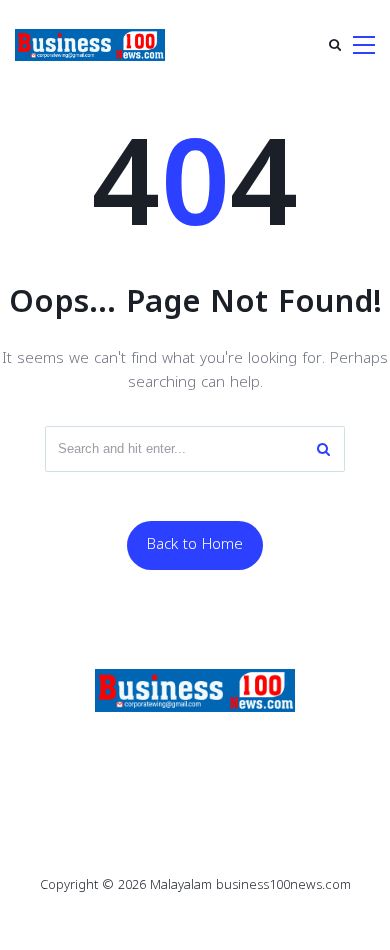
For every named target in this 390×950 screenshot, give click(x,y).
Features (103, 746)
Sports (198, 746)
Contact (290, 746)
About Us (195, 773)
